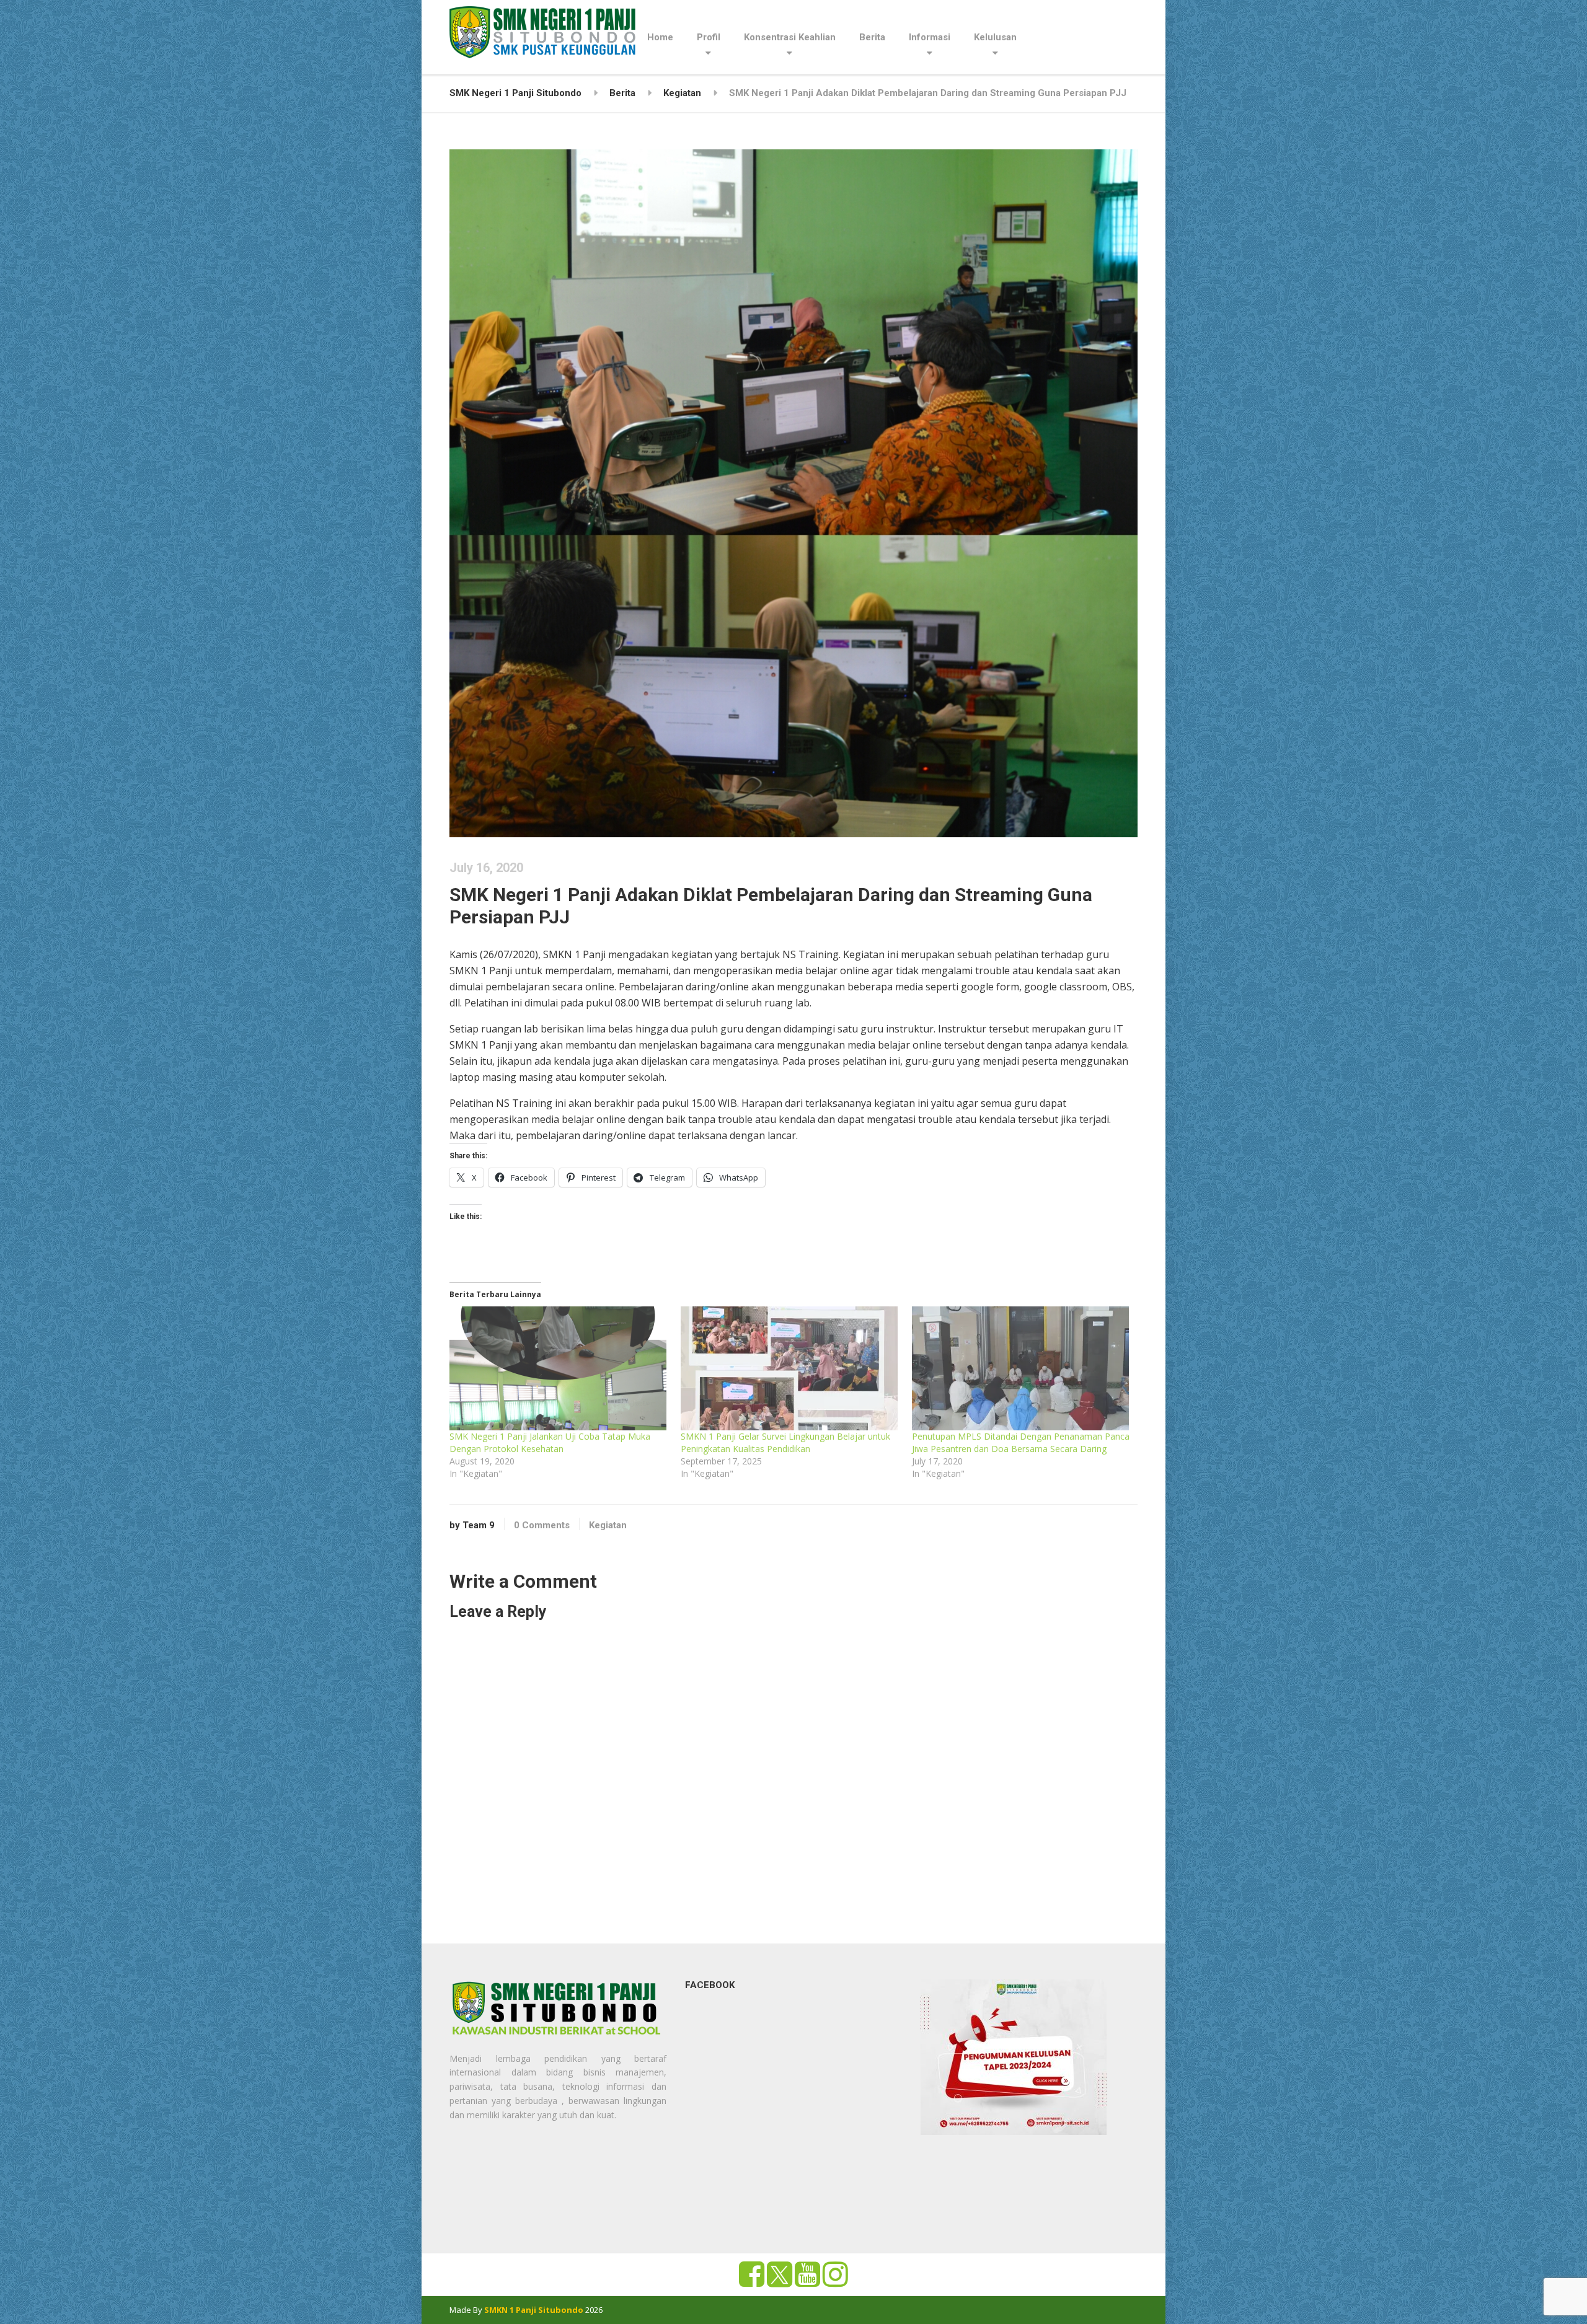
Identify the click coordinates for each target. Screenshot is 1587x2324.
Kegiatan (608, 1525)
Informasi (930, 37)
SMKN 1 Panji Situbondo (534, 2310)
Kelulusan (995, 37)
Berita (872, 37)
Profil (709, 37)
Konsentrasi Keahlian (790, 37)
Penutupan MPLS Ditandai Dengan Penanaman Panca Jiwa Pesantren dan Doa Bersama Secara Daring (1021, 1442)
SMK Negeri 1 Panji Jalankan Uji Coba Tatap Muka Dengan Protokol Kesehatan (550, 1442)
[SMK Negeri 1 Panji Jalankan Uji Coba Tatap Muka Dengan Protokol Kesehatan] (559, 1368)
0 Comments (542, 1525)
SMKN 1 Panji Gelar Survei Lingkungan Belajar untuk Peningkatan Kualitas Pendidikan (785, 1442)
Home (660, 37)
